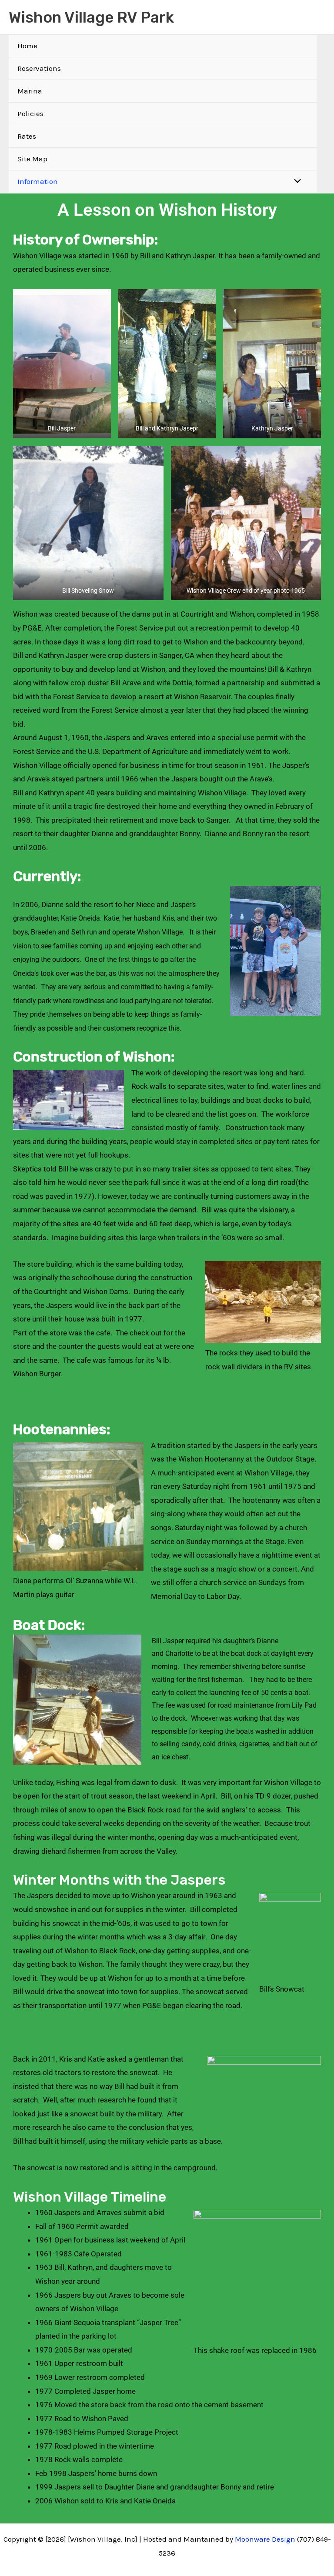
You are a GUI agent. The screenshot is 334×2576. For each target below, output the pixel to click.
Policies (30, 113)
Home (27, 46)
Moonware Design (265, 2539)
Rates (27, 136)
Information (38, 181)
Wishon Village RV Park (91, 17)
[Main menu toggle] (316, 17)
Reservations (39, 68)
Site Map (32, 159)
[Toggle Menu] (296, 182)
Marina (30, 91)
